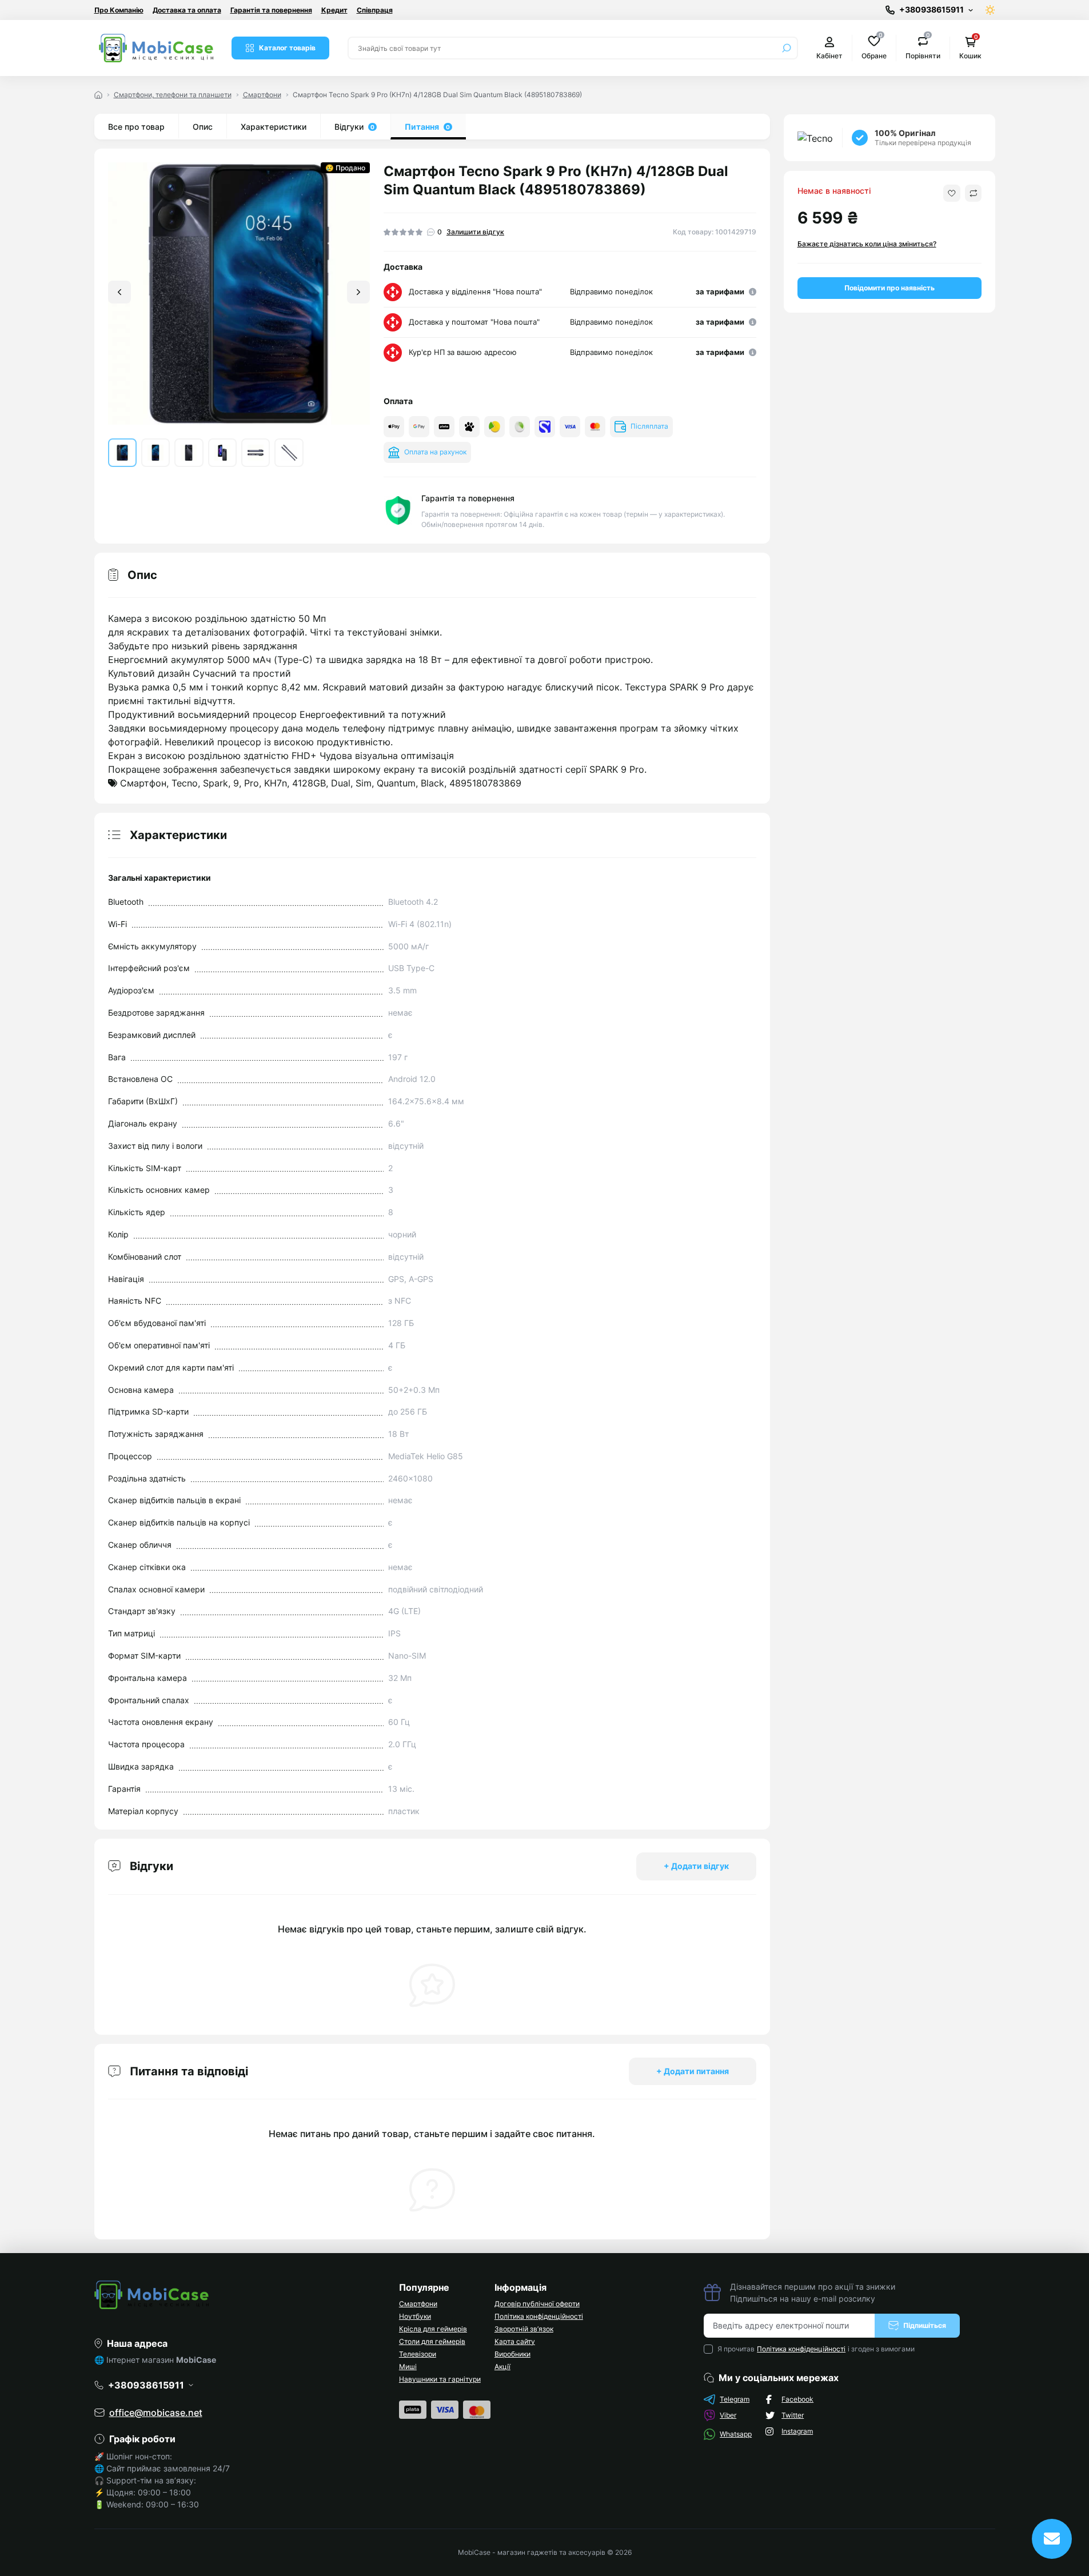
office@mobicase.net (156, 2413)
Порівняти (923, 47)
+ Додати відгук (696, 1866)
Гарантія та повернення (271, 10)
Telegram (735, 2399)
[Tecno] (815, 138)
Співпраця (375, 10)
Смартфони (262, 95)
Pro (252, 783)
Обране (874, 47)
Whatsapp (736, 2434)
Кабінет (829, 56)
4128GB (309, 783)
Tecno (185, 783)
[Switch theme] (990, 10)
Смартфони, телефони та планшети (173, 95)
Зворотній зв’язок (524, 2329)
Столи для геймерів (432, 2341)
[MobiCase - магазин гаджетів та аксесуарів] (240, 2295)
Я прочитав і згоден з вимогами (816, 2349)
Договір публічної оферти (537, 2304)
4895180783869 (485, 783)
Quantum (396, 783)
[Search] (787, 48)
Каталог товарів (287, 48)
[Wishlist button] (952, 193)
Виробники (512, 2354)
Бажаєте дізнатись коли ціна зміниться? (867, 244)
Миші (408, 2367)
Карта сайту (515, 2341)
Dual (341, 783)
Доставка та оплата (187, 10)
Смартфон (143, 783)
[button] (358, 292)
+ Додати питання (693, 2071)
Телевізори (418, 2354)
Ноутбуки (415, 2316)
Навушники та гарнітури (440, 2379)
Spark (216, 783)
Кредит (334, 10)
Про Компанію (119, 10)
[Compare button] (973, 193)
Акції (502, 2367)
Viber (728, 2415)
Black (432, 783)
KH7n (276, 783)
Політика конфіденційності (539, 2316)
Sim (364, 783)
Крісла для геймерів (433, 2329)
